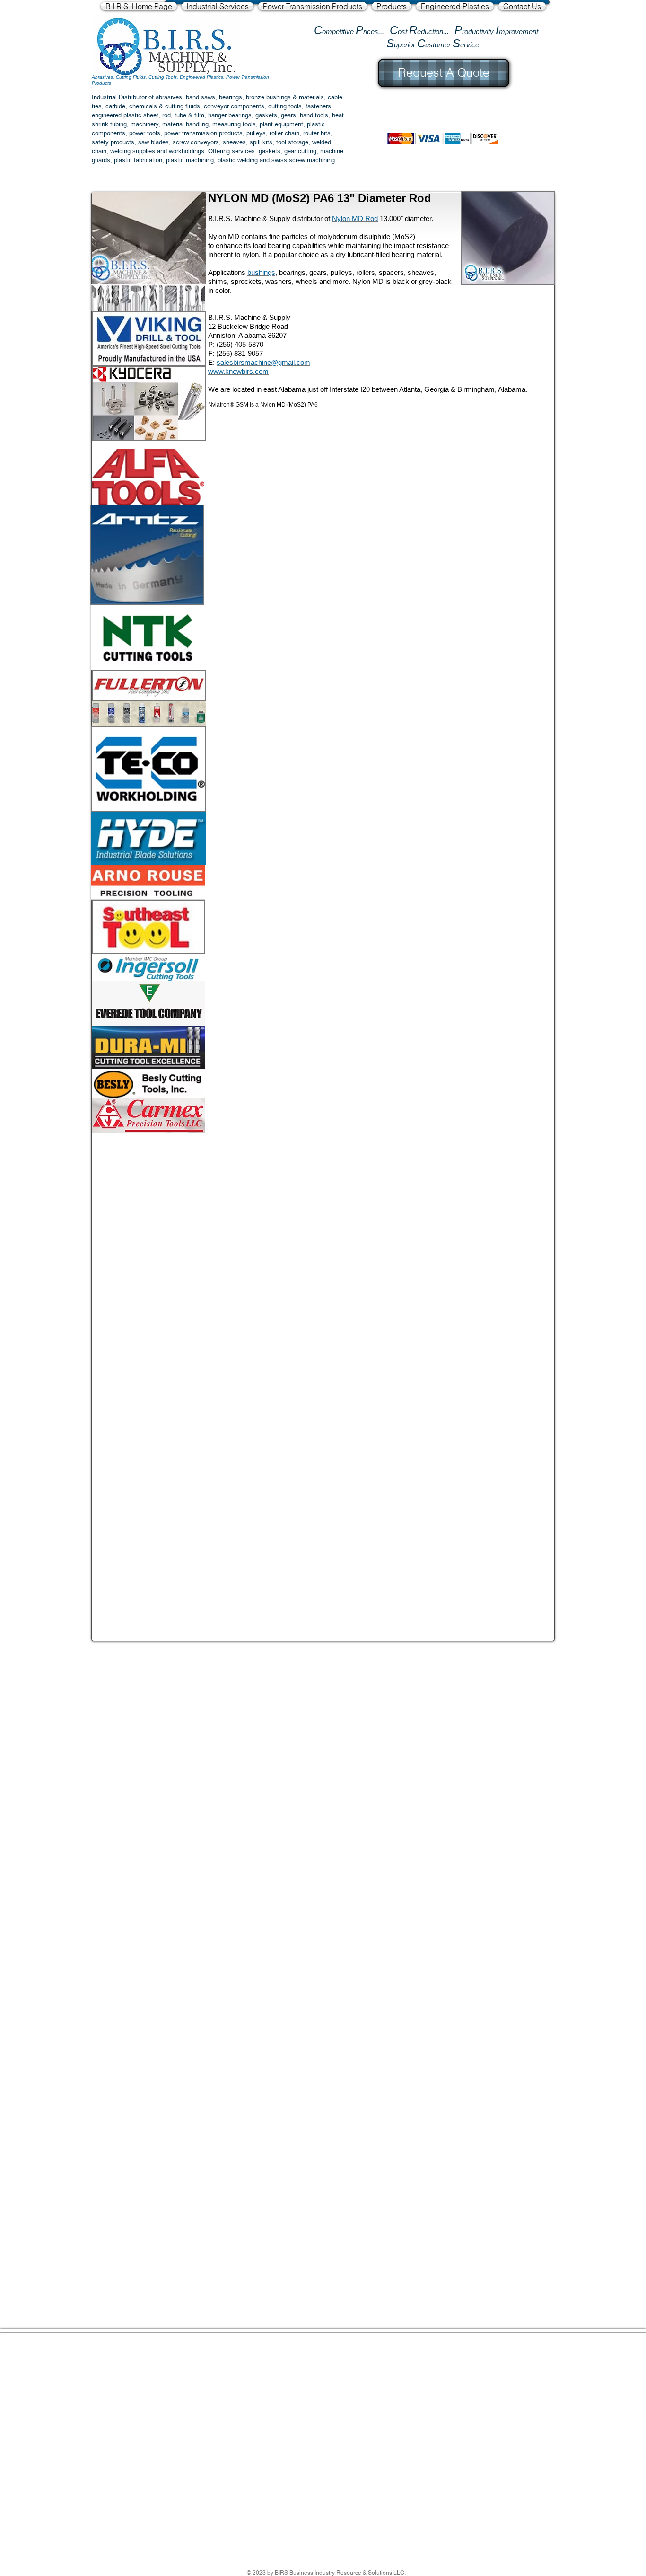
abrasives (169, 97)
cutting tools (285, 106)
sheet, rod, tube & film (173, 115)
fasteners (318, 106)
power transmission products (203, 133)
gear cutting (300, 151)
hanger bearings (230, 115)
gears (288, 115)
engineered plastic (117, 115)
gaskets (266, 115)
